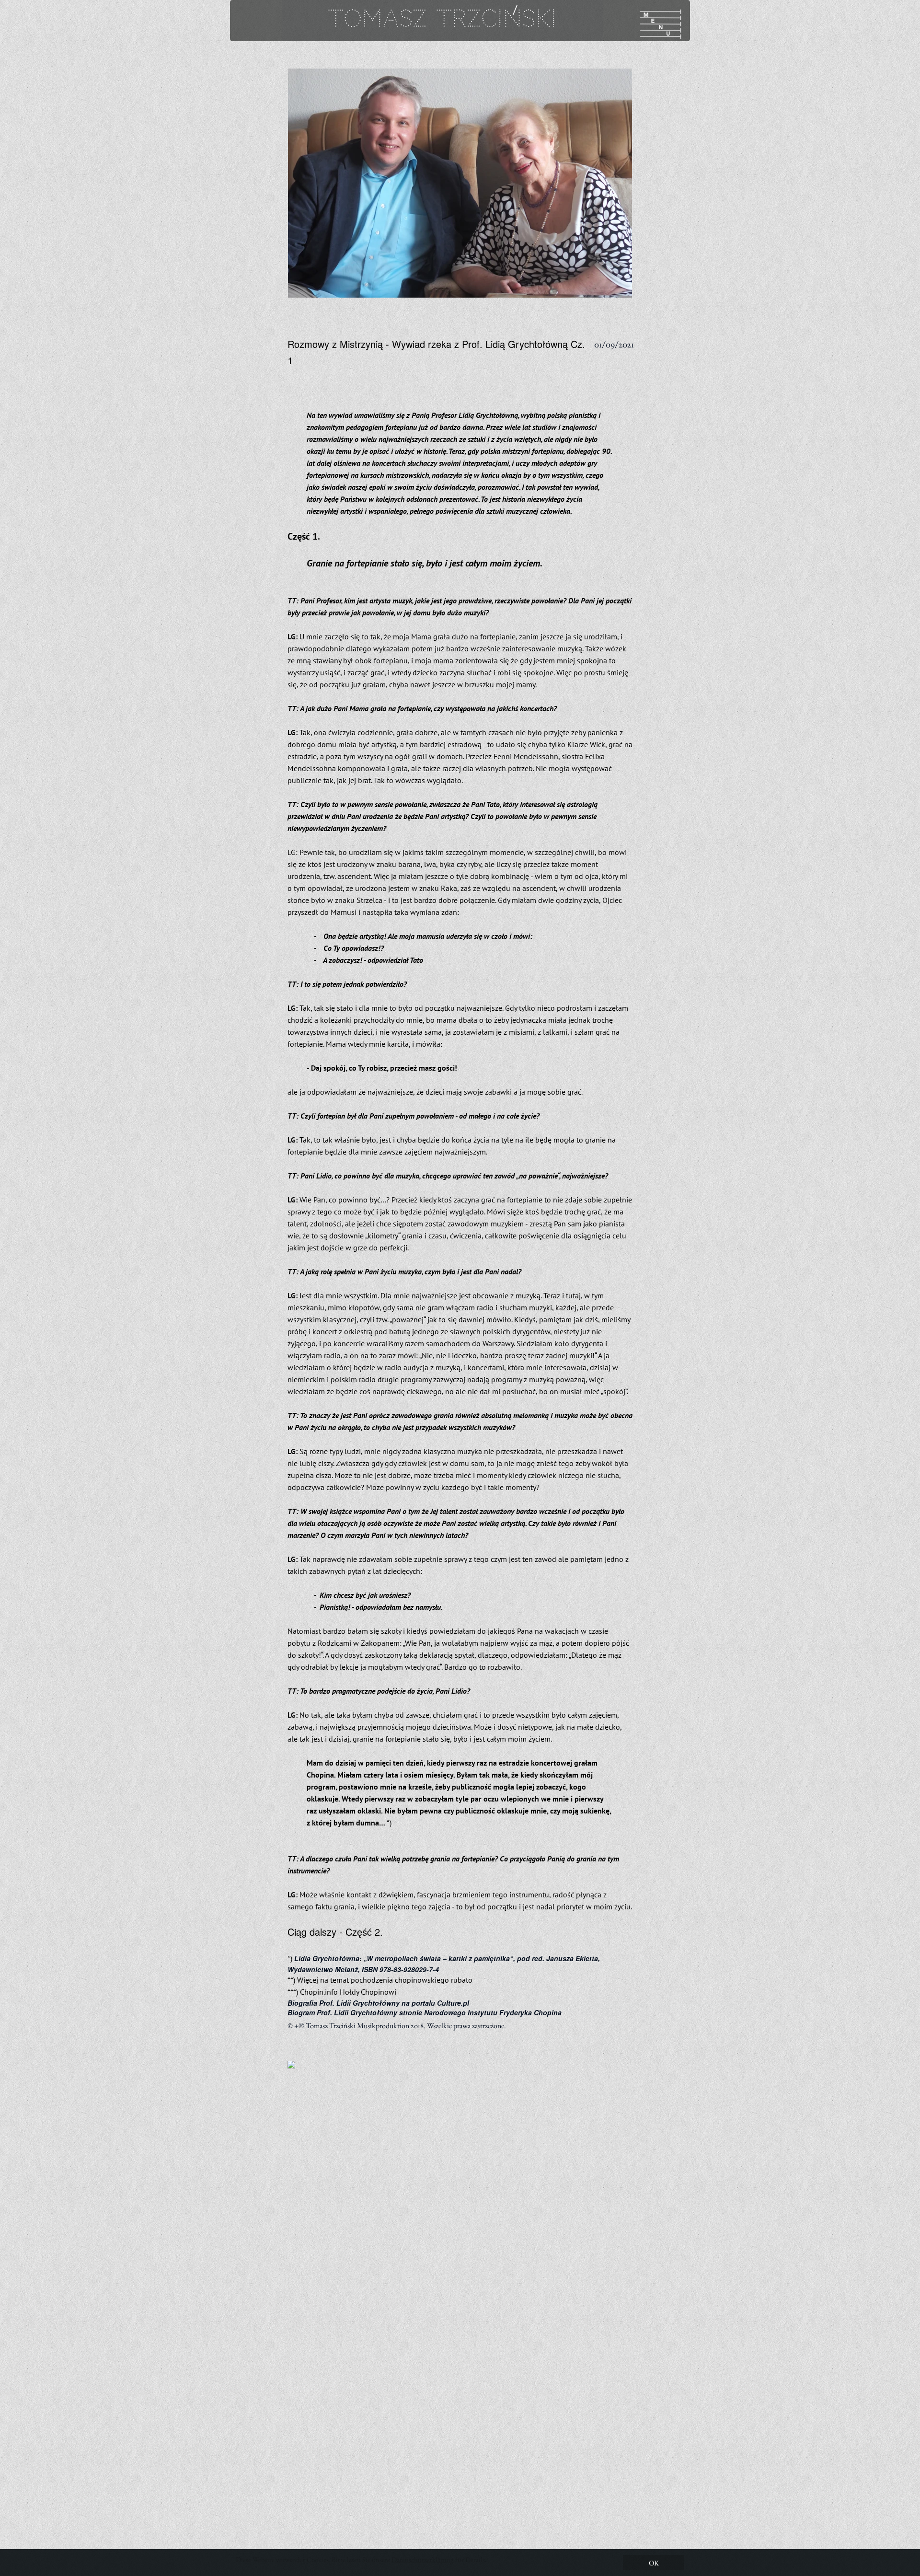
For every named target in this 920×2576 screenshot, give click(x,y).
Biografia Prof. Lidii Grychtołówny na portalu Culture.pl (378, 2003)
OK (654, 2563)
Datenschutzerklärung (423, 2559)
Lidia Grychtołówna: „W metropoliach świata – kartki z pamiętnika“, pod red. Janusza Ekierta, (447, 1958)
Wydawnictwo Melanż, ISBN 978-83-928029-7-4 (363, 1969)
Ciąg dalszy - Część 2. (335, 1932)
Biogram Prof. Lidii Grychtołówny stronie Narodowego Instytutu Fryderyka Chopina (425, 2012)
